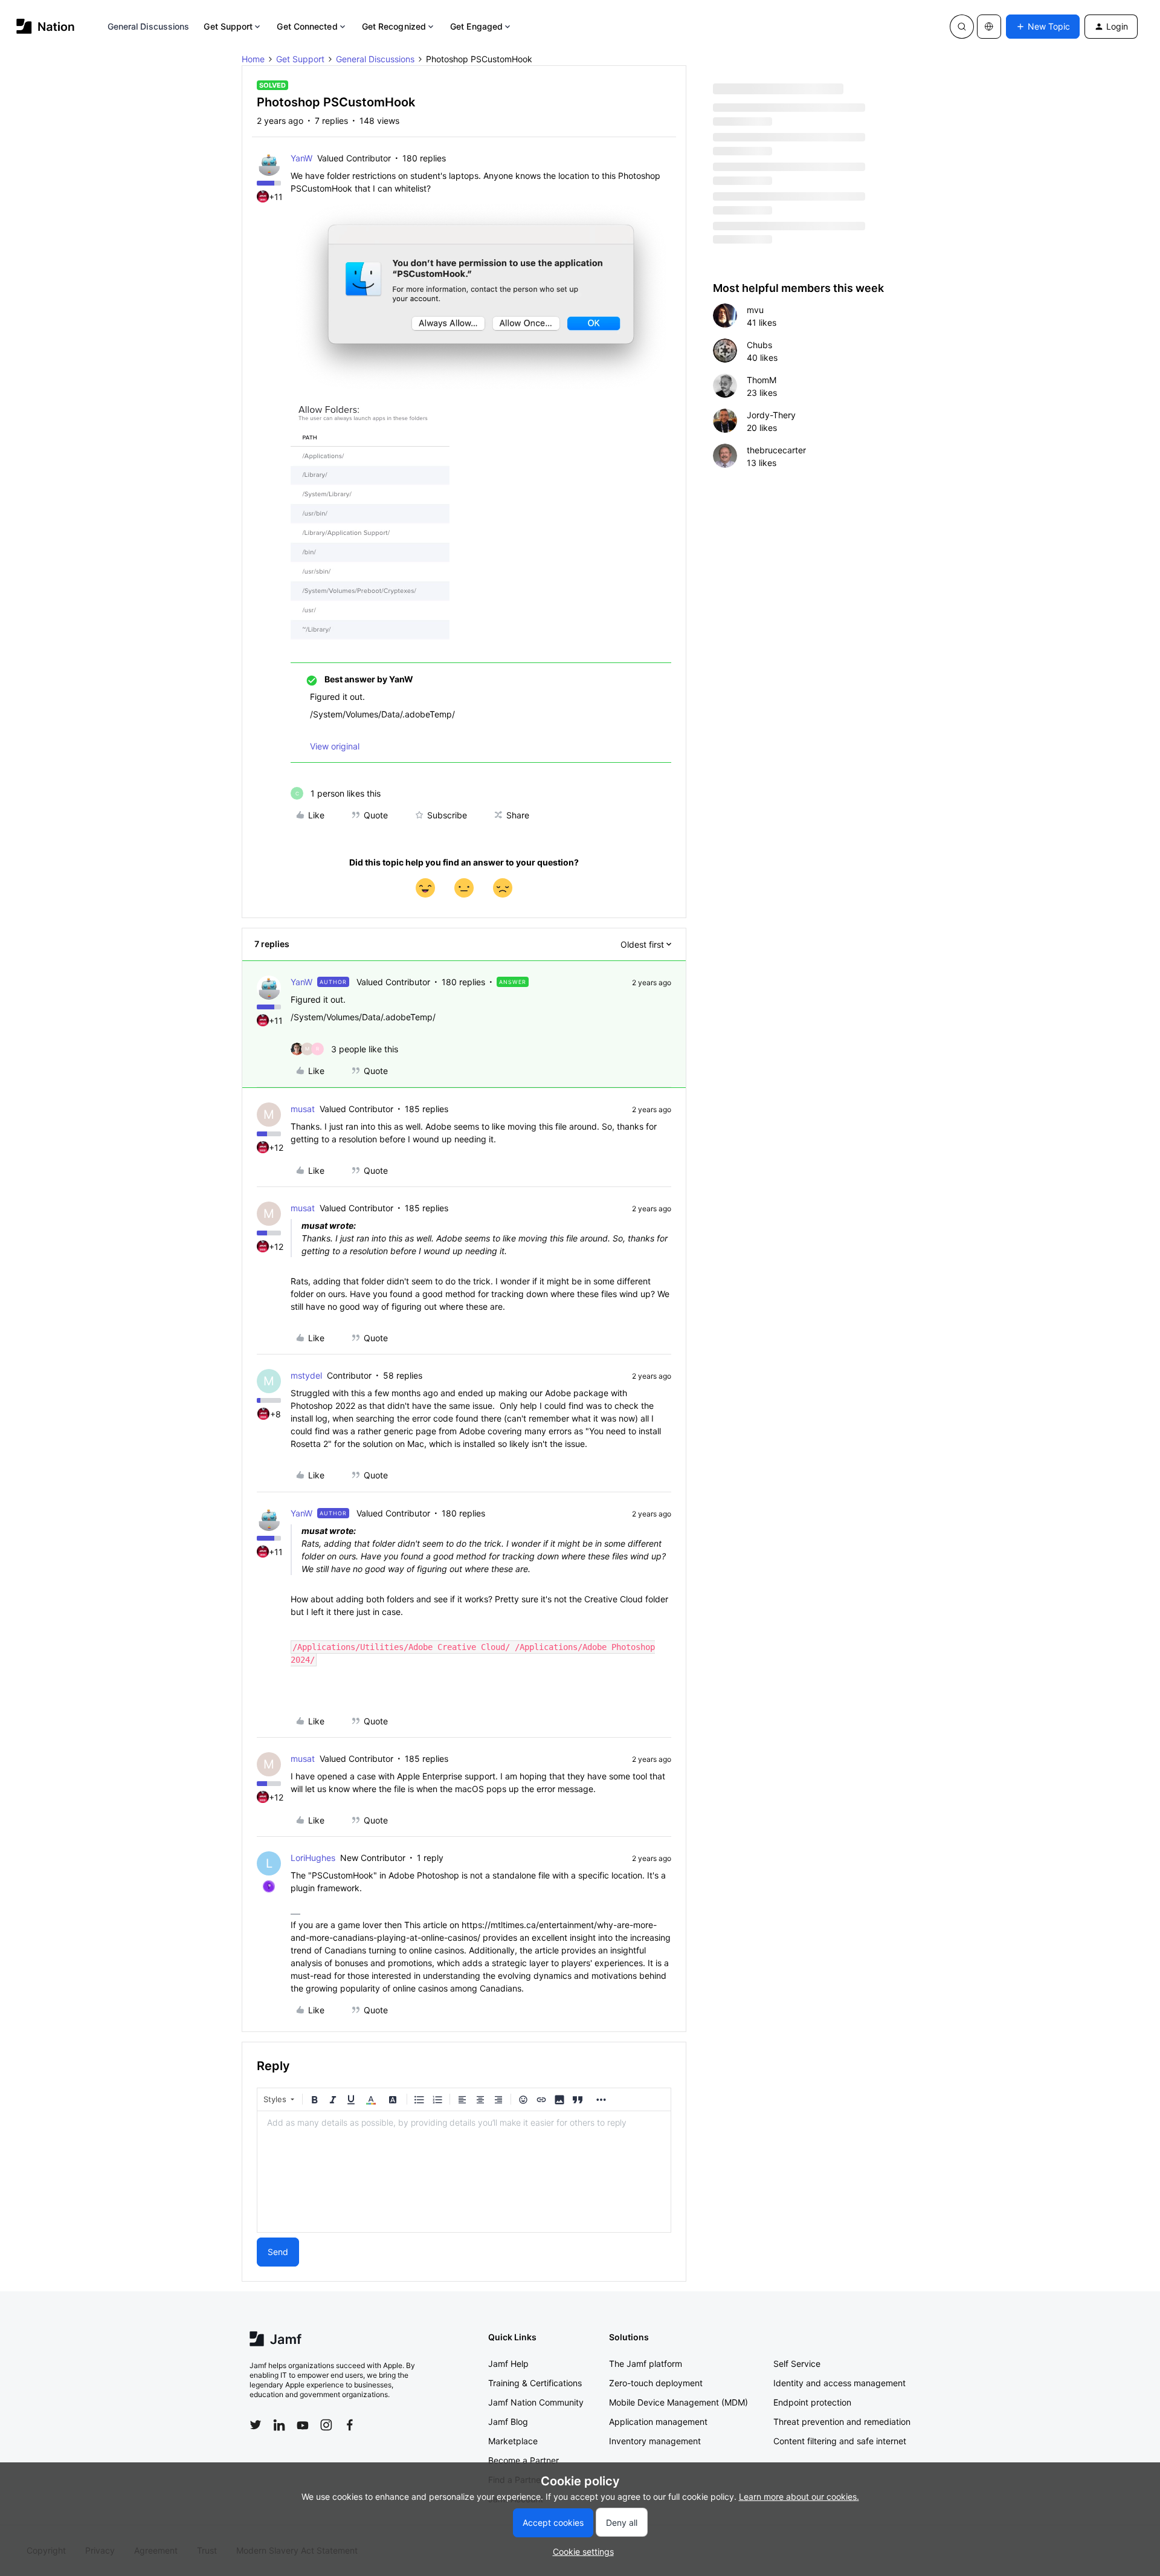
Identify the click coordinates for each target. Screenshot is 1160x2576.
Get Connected (307, 26)
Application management (658, 2422)
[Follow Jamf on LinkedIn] (279, 2425)
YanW (301, 158)
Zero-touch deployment (656, 2383)
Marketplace (513, 2441)
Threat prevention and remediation (842, 2422)
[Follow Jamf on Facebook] (350, 2425)
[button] (1043, 27)
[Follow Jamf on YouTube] (303, 2425)
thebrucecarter (776, 450)
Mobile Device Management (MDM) (678, 2402)
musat (303, 1109)
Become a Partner (524, 2460)
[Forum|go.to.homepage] (46, 26)
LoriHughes (313, 1858)
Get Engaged (476, 26)
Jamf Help (508, 2364)
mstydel (306, 1375)
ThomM (762, 380)
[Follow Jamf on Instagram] (326, 2425)
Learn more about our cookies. (799, 2497)
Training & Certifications (535, 2383)
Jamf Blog (508, 2422)
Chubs (759, 345)
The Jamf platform (646, 2364)
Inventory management (655, 2441)
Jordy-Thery (771, 415)
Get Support (228, 26)
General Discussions (149, 26)
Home (253, 59)
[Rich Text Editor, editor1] (464, 2172)
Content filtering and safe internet (840, 2441)
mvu (755, 310)
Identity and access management (839, 2383)
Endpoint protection (812, 2402)
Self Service (797, 2364)
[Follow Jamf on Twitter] (256, 2425)
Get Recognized (394, 26)
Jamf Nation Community (536, 2402)
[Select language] (989, 27)
